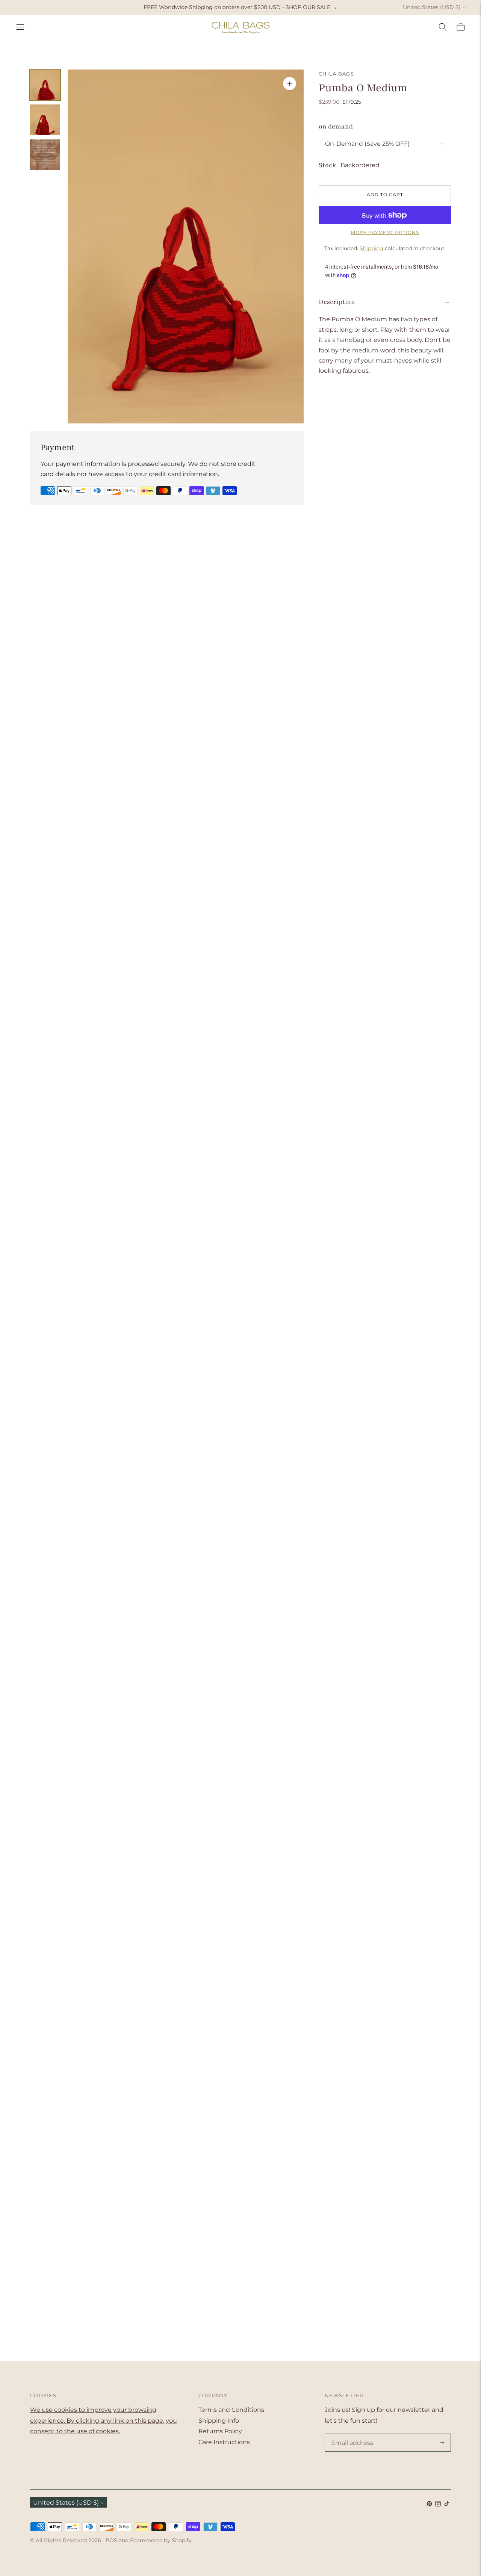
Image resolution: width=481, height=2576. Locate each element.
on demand (336, 126)
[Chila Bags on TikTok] (447, 2504)
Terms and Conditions (231, 2410)
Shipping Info (219, 2421)
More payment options (385, 232)
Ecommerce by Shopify (161, 2540)
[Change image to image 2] (45, 120)
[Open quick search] (443, 27)
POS (111, 2540)
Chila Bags (336, 74)
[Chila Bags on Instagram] (438, 2504)
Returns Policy (220, 2431)
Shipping (371, 248)
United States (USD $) (432, 7)
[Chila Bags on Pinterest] (429, 2504)
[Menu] (20, 27)
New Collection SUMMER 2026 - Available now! (240, 7)
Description (337, 302)
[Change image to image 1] (45, 85)
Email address (351, 2434)
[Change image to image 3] (45, 155)
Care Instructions (224, 2442)
